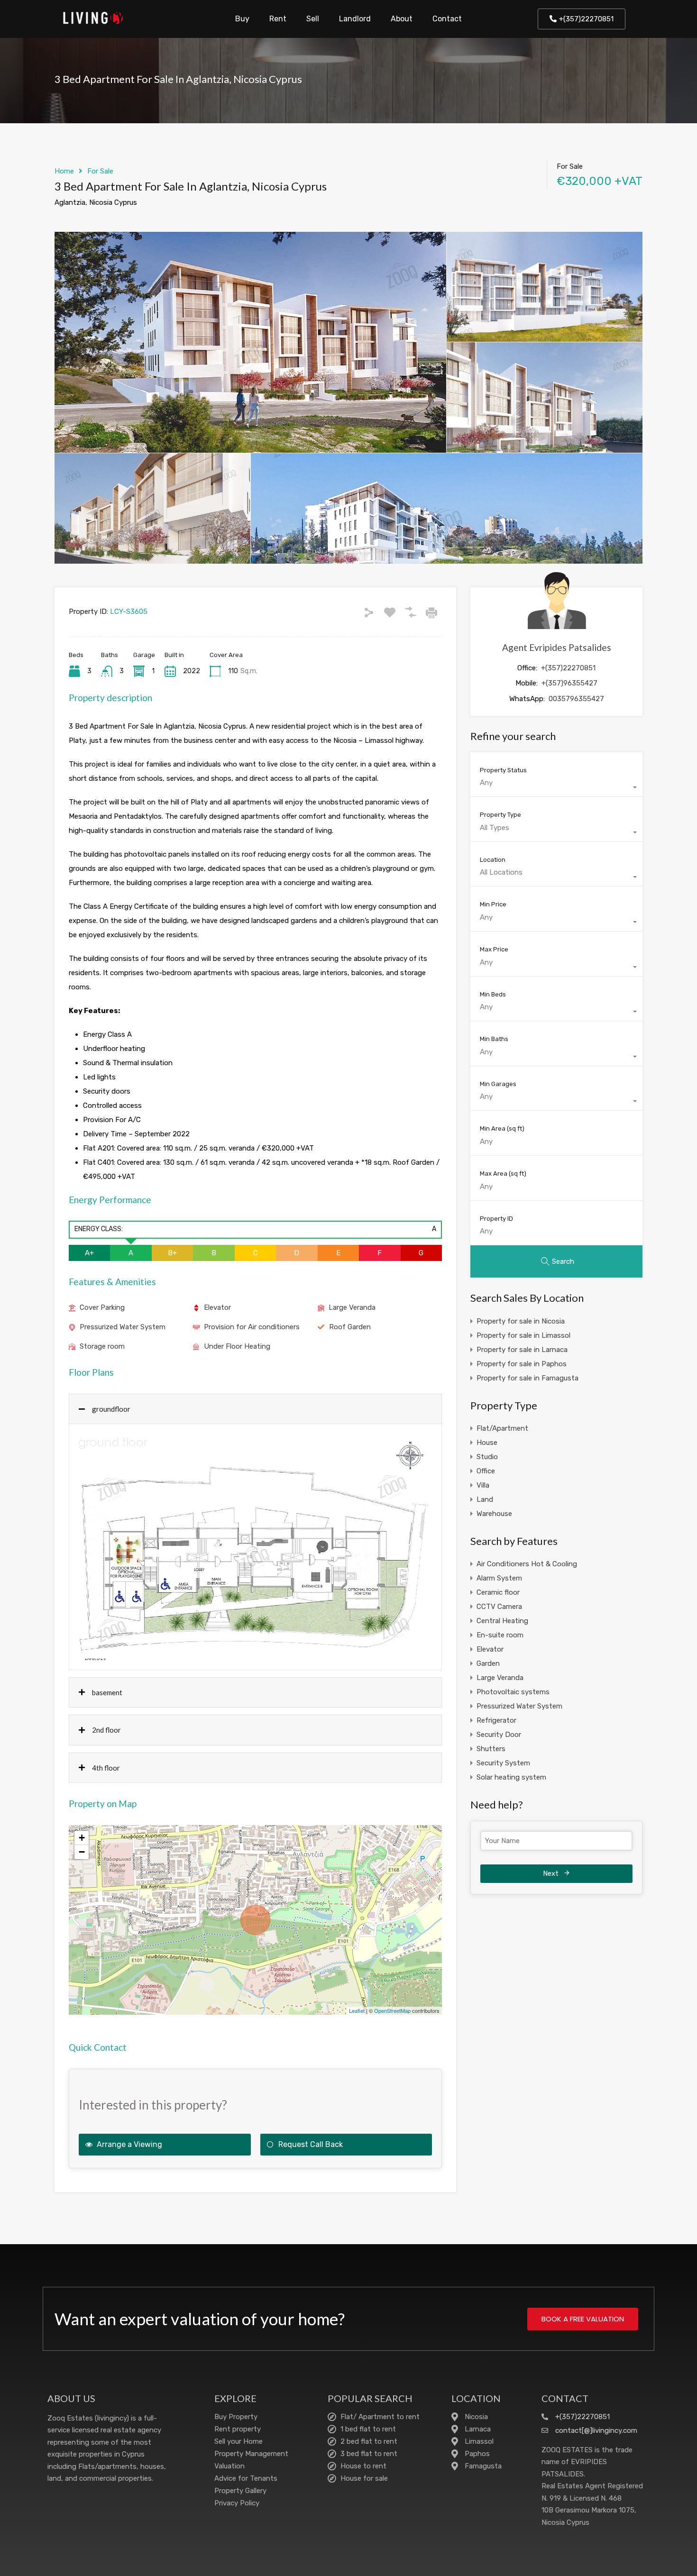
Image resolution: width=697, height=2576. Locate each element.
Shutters (491, 1749)
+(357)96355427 (569, 683)
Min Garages (498, 1084)
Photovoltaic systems (513, 1692)
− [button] (82, 1852)
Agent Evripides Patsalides (557, 647)
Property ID (496, 1219)
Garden (488, 1663)
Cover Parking (102, 1307)
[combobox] (556, 787)
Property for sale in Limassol (523, 1335)
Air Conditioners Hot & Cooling (527, 1564)
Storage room (102, 1346)
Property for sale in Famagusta (527, 1378)
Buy (242, 19)
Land (485, 1499)
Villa (483, 1485)
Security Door (499, 1735)
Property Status (503, 770)
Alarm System (499, 1578)
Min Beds (493, 994)
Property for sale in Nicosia (521, 1321)
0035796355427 (576, 699)
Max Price (494, 949)
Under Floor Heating (237, 1346)
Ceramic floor (498, 1592)
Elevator (217, 1307)
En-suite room (500, 1635)
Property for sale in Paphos (522, 1364)
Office (486, 1471)
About (402, 19)
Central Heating (502, 1621)
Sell (313, 19)
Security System (503, 1763)
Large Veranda (352, 1307)
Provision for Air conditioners (252, 1327)
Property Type (500, 815)
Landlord (355, 19)
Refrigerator (496, 1720)
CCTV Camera (499, 1607)
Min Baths (494, 1039)
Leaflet (357, 2010)
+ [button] (82, 1838)
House (487, 1443)
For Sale (100, 171)
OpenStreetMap (392, 2010)
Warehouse (494, 1514)
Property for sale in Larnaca (522, 1350)
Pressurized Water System (123, 1327)
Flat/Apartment (502, 1428)
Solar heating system (511, 1777)
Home (64, 171)
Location (493, 860)
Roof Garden (350, 1327)
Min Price (493, 904)
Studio (487, 1457)
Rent (278, 19)
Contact (447, 19)
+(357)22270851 (568, 668)
